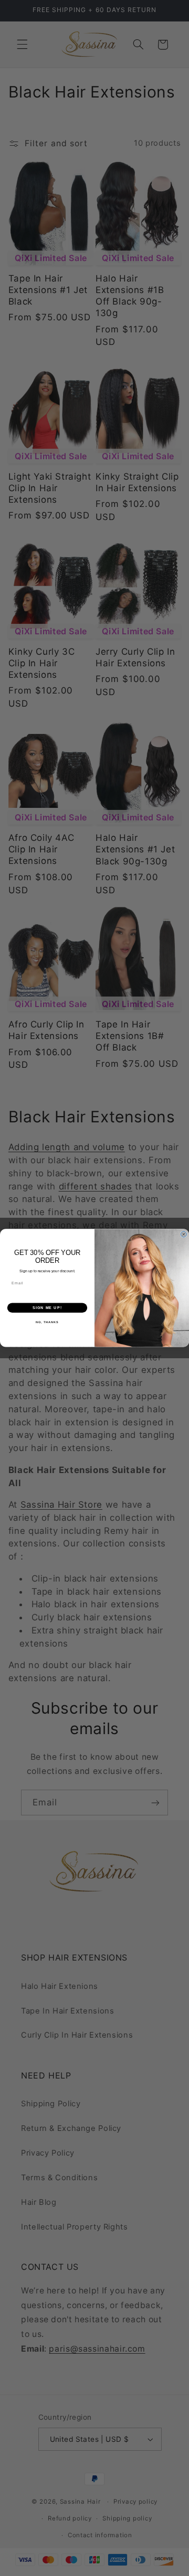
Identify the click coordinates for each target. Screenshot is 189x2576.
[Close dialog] (183, 1234)
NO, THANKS (47, 1322)
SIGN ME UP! (47, 1308)
